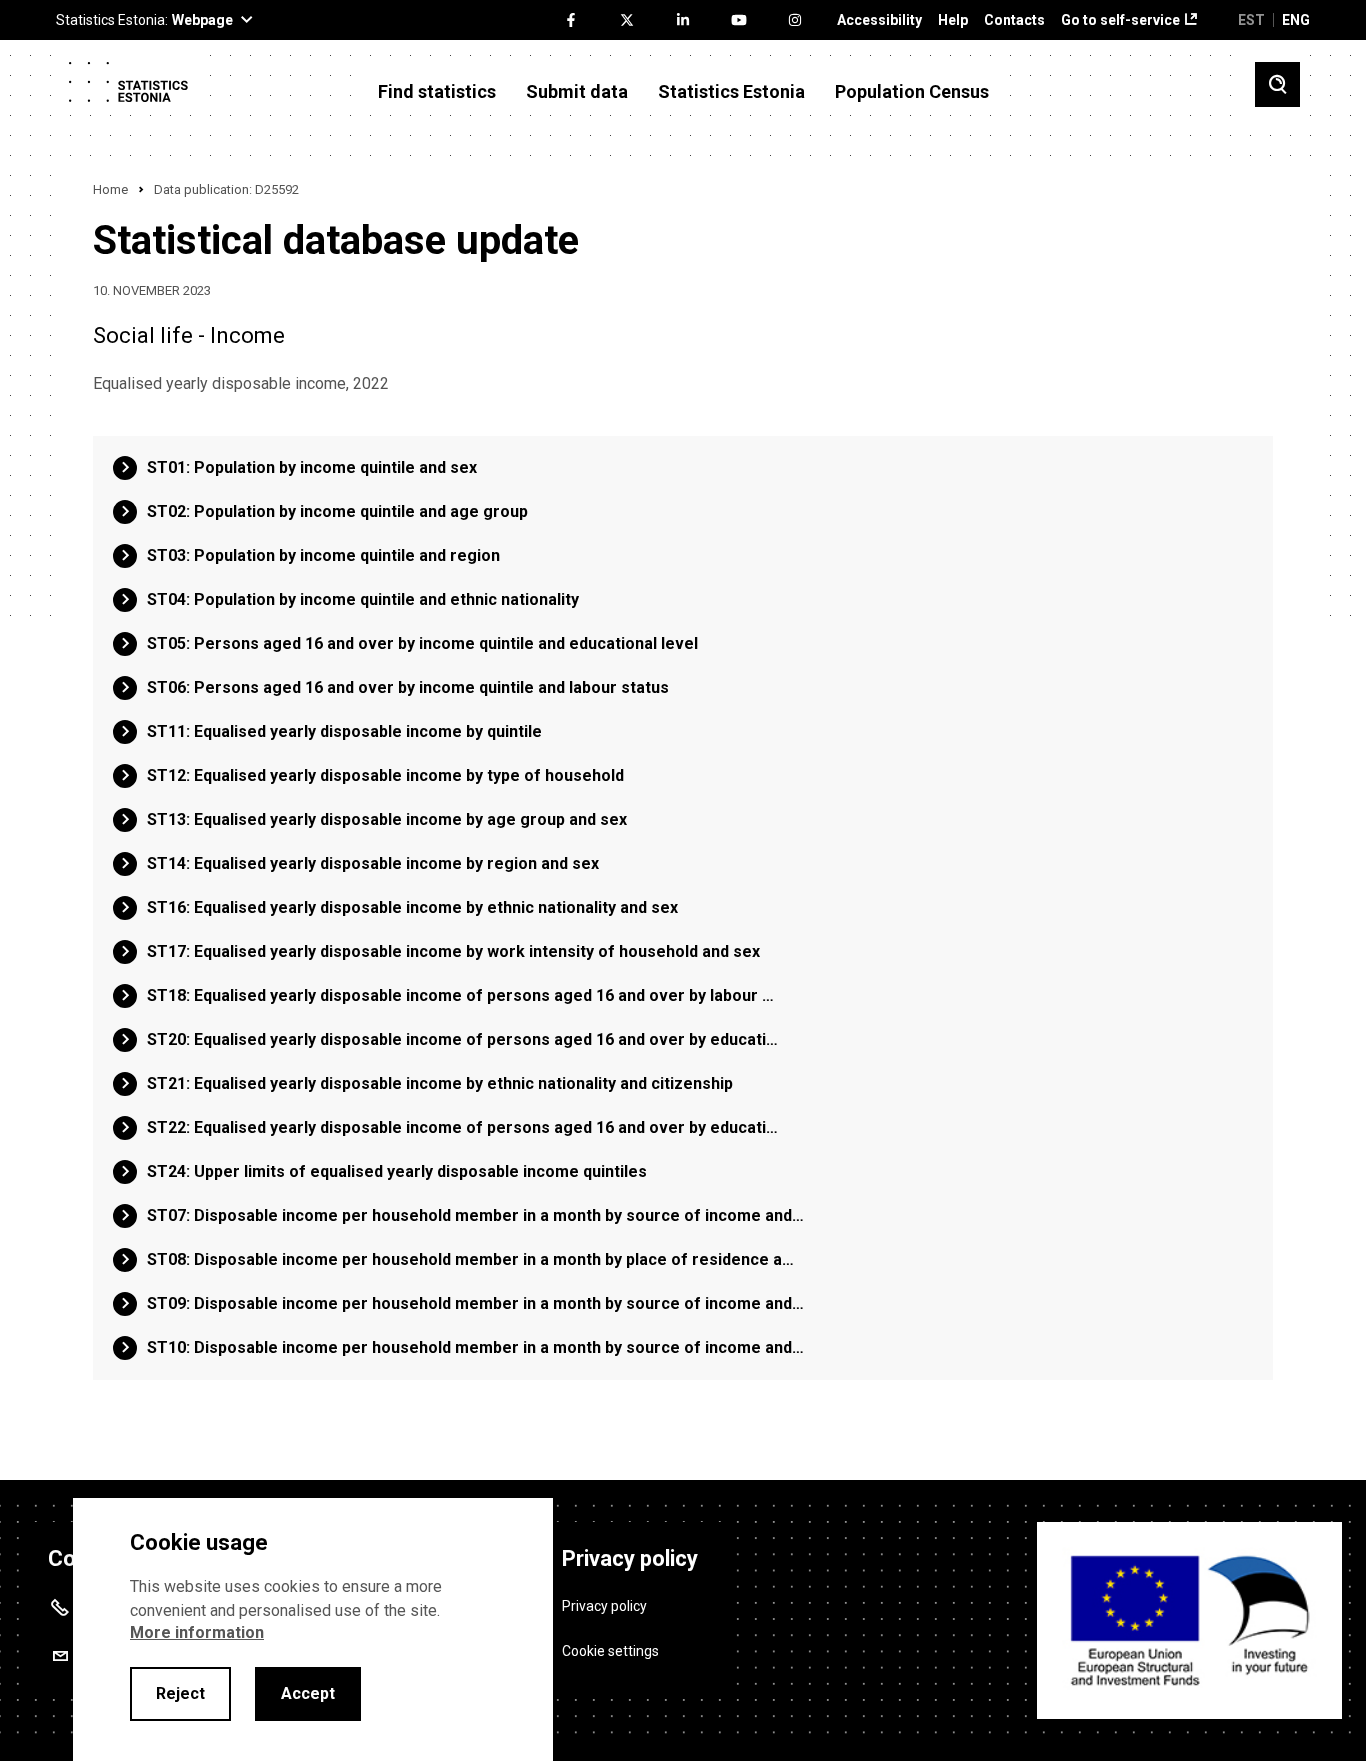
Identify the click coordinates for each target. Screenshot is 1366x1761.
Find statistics (437, 92)
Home (110, 189)
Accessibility (879, 20)
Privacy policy (604, 1606)
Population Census (912, 92)
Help (953, 20)
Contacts (1014, 20)
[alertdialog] (313, 1629)
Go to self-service (1120, 20)
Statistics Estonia (731, 92)
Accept (308, 1693)
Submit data (577, 92)
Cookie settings (610, 1651)
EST (1251, 20)
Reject (180, 1693)
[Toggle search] (1277, 84)
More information (197, 1632)
